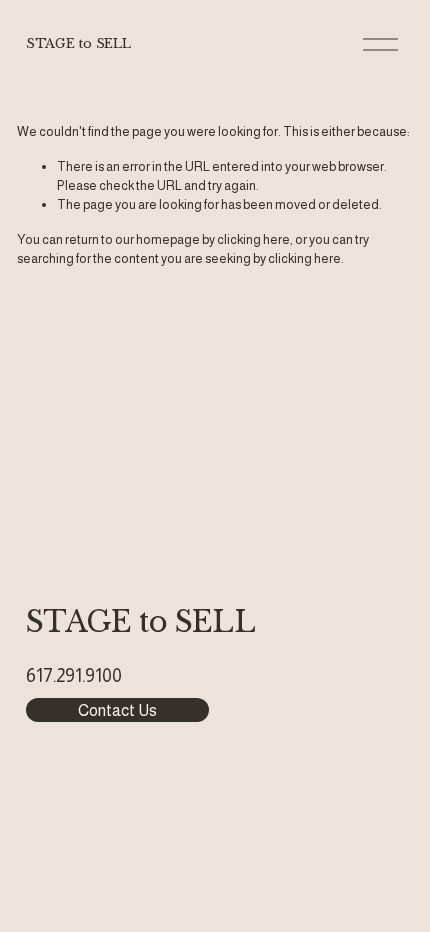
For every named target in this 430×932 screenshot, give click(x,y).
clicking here (253, 239)
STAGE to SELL (78, 43)
